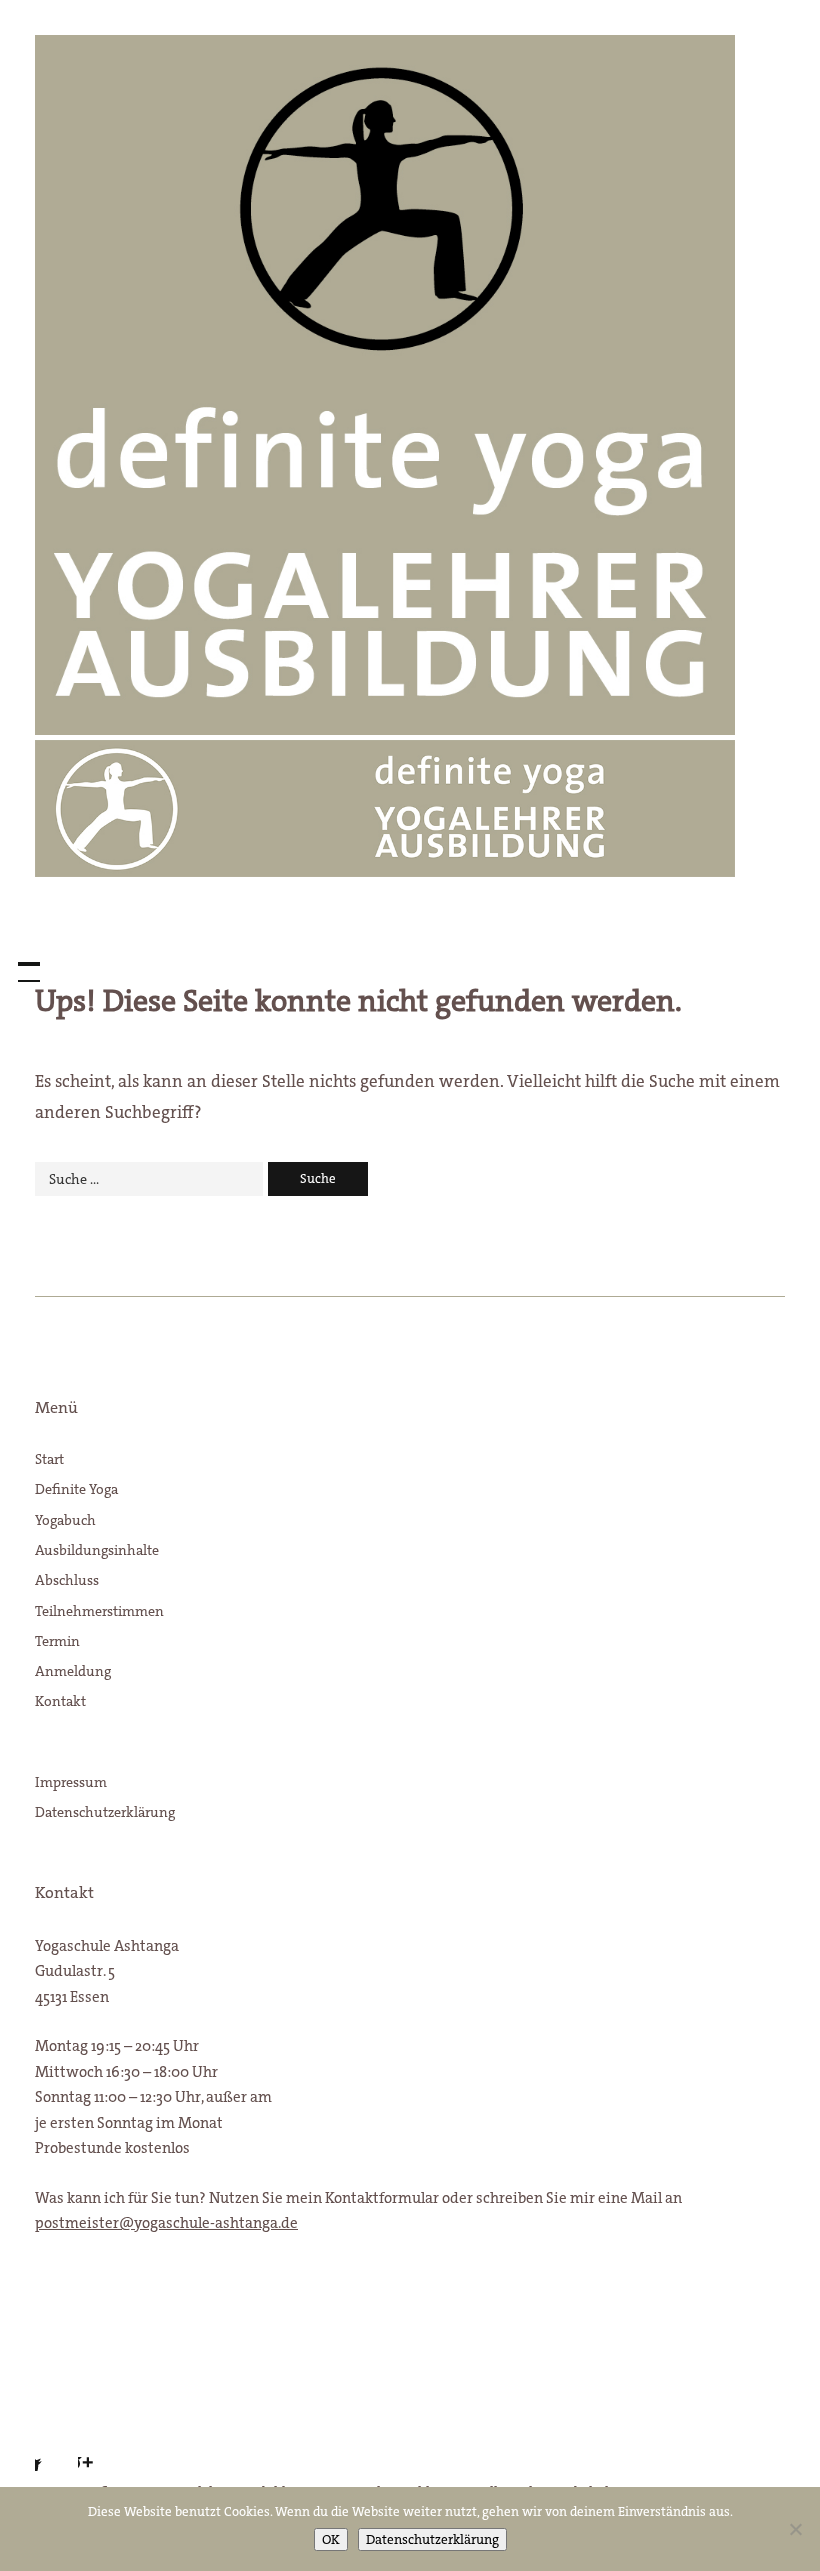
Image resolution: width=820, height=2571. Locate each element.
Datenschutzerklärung (105, 1812)
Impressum (71, 1782)
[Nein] (795, 2529)
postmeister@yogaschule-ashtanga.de (166, 2223)
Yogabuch (65, 1520)
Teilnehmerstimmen (99, 1611)
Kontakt (60, 1701)
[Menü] (20, 962)
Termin (57, 1641)
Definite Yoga (76, 1489)
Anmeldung (73, 1671)
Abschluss (67, 1580)
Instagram (103, 2446)
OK (331, 2539)
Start (49, 1459)
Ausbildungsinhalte (97, 1550)
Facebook (50, 2446)
